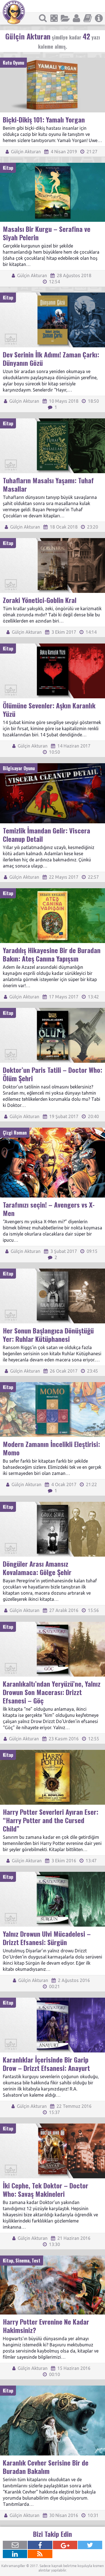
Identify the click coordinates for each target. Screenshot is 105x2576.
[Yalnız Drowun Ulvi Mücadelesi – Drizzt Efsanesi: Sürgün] (53, 1874)
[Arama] (43, 18)
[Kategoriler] (65, 18)
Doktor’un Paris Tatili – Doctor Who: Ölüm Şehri (53, 1074)
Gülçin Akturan (25, 152)
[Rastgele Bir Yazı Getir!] (54, 18)
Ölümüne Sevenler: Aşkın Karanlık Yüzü (49, 710)
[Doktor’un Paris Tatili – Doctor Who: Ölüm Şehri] (53, 1010)
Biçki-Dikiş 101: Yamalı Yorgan (44, 119)
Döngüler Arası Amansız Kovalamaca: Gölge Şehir (37, 1568)
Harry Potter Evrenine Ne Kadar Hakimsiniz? (46, 2326)
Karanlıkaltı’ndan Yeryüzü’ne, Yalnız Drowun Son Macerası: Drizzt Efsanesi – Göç (52, 1692)
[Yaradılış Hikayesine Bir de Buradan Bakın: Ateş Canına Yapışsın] (53, 891)
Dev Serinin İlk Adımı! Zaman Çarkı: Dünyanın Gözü (51, 359)
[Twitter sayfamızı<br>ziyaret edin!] (90, 2545)
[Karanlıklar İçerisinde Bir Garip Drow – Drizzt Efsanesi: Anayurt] (53, 2000)
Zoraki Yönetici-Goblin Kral (40, 600)
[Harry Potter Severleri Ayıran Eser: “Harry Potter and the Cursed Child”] (53, 1752)
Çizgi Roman (15, 1133)
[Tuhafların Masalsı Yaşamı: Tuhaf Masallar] (53, 421)
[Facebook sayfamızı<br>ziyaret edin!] (40, 2545)
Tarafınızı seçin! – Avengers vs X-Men (49, 1209)
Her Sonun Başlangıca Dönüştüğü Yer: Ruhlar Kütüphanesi (48, 1335)
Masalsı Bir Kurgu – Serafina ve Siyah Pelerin (47, 233)
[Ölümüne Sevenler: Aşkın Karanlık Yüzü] (53, 646)
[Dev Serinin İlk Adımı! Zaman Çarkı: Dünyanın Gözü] (53, 295)
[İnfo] (99, 18)
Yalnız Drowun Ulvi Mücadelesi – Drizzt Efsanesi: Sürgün (47, 1938)
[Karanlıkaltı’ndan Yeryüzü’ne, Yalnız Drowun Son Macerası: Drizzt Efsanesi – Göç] (53, 1624)
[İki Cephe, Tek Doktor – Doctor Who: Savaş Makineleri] (53, 2126)
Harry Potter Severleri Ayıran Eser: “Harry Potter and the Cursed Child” (51, 1820)
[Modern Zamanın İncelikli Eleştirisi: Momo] (53, 1385)
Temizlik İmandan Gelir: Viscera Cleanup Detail (46, 835)
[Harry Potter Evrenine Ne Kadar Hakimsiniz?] (53, 2258)
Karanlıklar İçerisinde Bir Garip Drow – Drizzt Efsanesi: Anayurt (46, 2064)
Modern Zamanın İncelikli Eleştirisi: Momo (51, 1448)
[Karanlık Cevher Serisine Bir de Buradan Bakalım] (53, 2388)
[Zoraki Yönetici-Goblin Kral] (53, 541)
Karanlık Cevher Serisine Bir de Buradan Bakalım (46, 2467)
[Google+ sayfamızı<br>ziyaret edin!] (65, 2545)
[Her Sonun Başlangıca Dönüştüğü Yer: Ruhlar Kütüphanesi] (53, 1271)
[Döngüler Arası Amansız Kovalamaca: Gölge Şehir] (53, 1504)
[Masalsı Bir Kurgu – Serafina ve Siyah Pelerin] (53, 165)
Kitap (8, 168)
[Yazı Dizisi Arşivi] (88, 18)
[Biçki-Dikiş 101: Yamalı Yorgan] (53, 60)
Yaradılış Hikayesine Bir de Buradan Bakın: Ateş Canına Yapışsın (52, 954)
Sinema (22, 2261)
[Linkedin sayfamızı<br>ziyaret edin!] (15, 2554)
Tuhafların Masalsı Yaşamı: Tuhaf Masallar (48, 484)
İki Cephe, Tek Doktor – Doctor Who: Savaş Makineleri (46, 2190)
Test (36, 2261)
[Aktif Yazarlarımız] (76, 18)
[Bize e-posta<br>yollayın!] (15, 2545)
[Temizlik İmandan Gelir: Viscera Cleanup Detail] (53, 766)
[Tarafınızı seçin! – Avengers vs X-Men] (53, 1130)
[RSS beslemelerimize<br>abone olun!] (40, 2554)
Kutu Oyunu (13, 63)
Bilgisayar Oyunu (19, 768)
